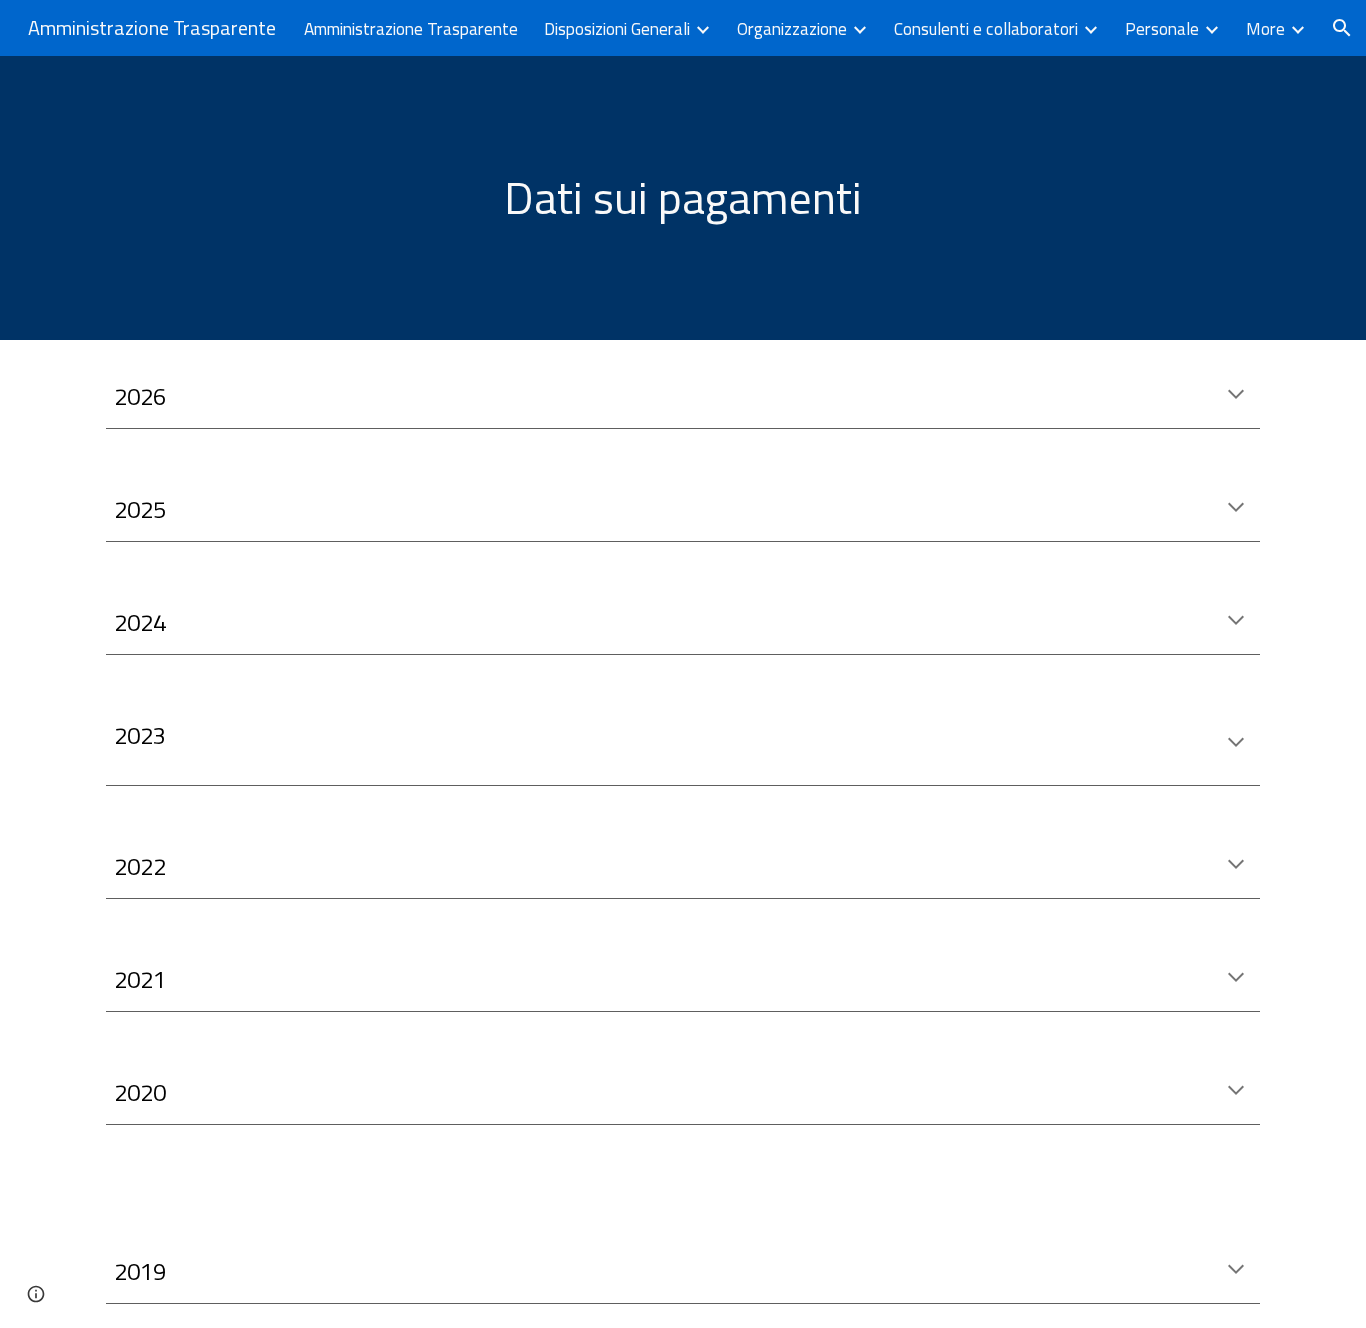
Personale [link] (1162, 28)
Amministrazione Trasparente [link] (411, 28)
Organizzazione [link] (792, 28)
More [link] (1265, 28)
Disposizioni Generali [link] (617, 28)
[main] (683, 198)
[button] (1342, 28)
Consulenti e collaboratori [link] (986, 28)
